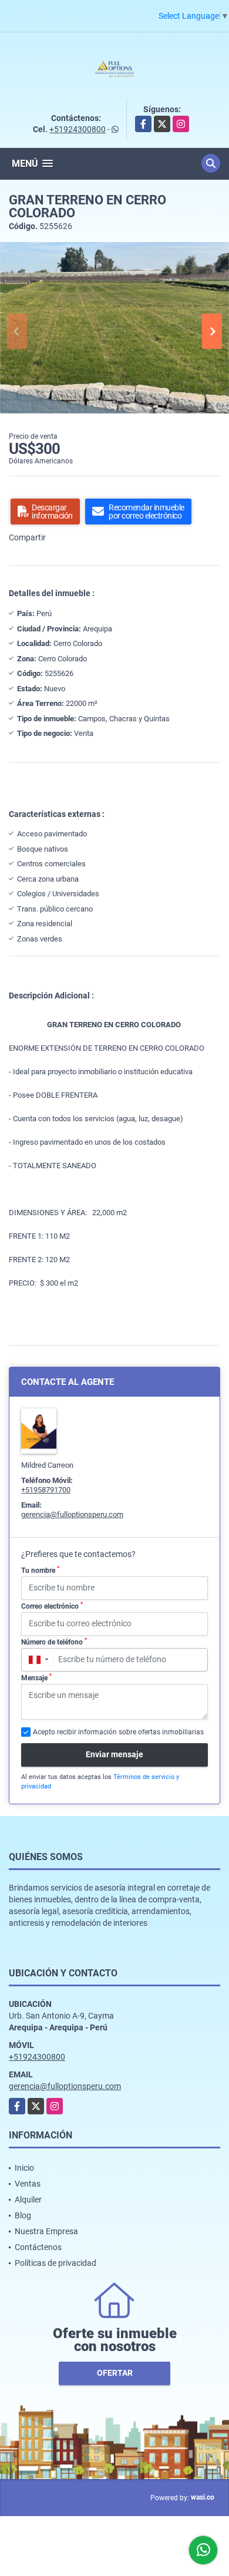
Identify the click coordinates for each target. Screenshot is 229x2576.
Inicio (24, 2168)
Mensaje (36, 1677)
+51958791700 (46, 1490)
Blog (23, 2215)
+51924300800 (78, 129)
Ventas (28, 2184)
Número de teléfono (54, 1642)
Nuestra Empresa (46, 2231)
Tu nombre (40, 1570)
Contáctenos (38, 2247)
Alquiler (28, 2200)
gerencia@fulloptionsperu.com (72, 1514)
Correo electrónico (52, 1606)
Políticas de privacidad (55, 2263)
